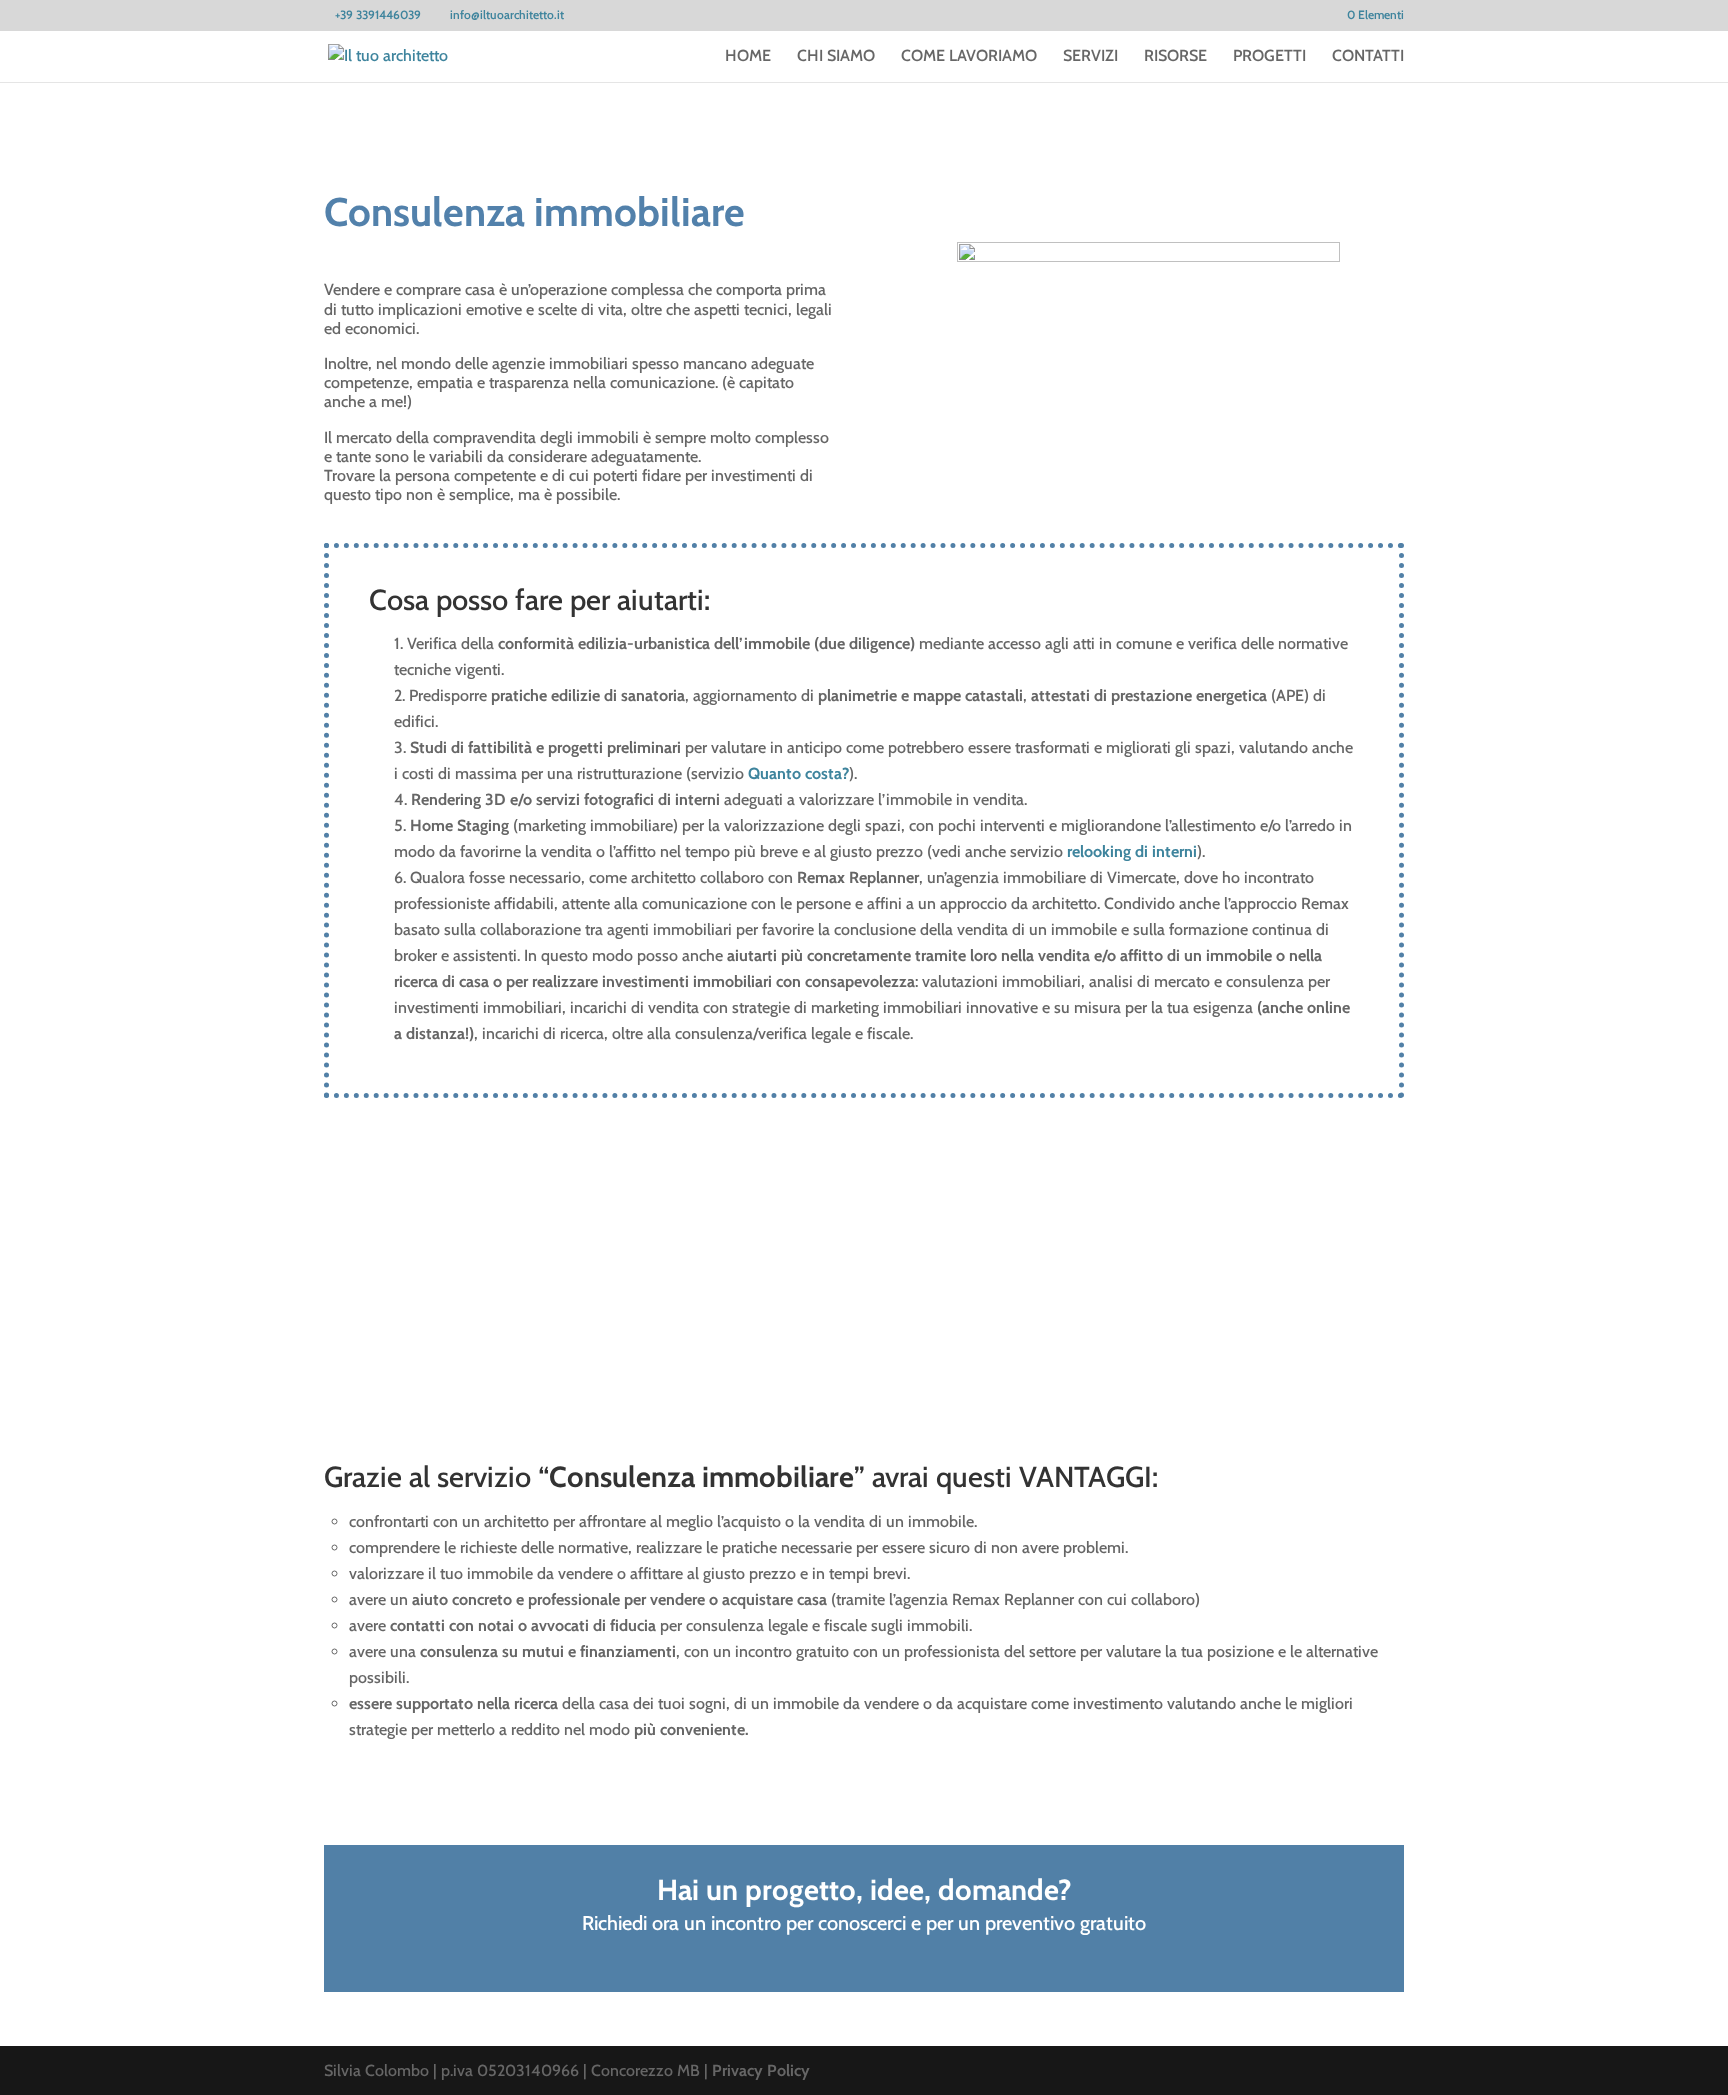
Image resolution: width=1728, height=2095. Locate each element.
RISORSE (1175, 57)
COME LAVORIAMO (969, 57)
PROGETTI (1269, 57)
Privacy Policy (761, 2070)
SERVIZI (1090, 57)
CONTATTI (1368, 57)
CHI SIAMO (836, 57)
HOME (748, 57)
